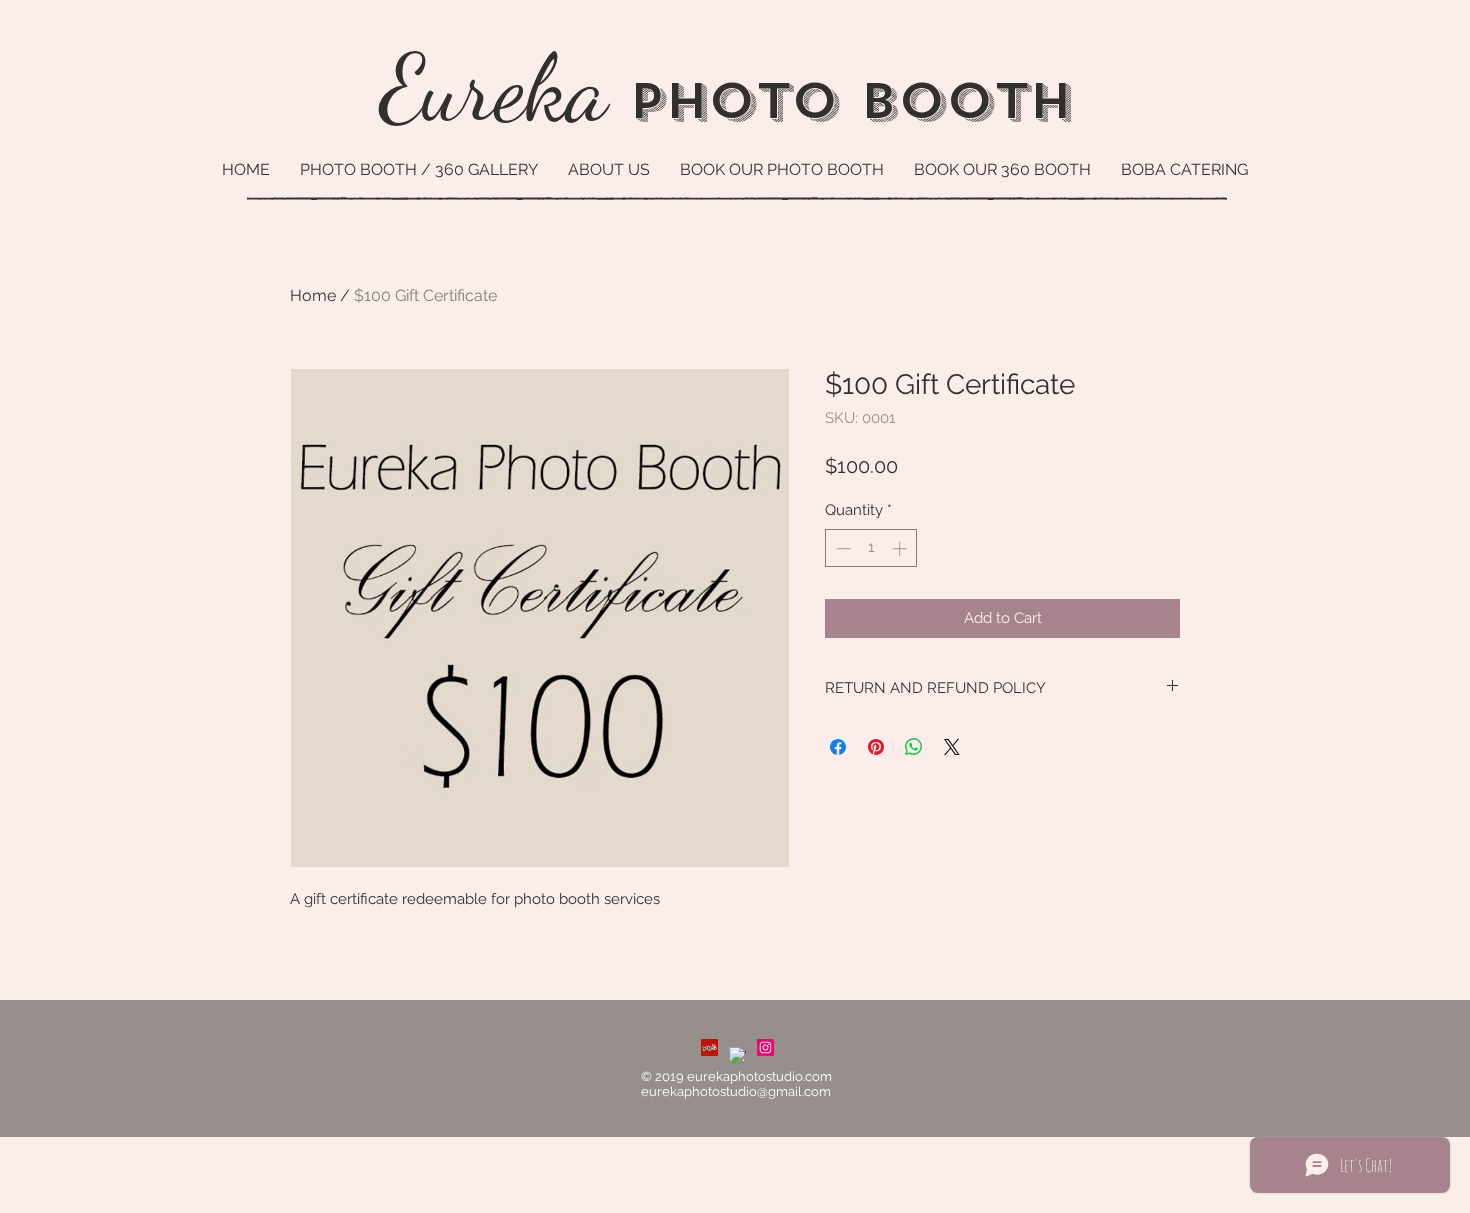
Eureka (494, 88)
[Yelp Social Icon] (709, 1047)
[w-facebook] (737, 1055)
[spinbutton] (871, 548)
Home (313, 295)
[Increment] (901, 548)
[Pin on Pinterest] (876, 747)
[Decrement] (841, 548)
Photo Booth (840, 101)
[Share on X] (952, 747)
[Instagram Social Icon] (765, 1047)
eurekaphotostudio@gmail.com (736, 1091)
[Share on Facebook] (838, 747)
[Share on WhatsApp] (914, 747)
